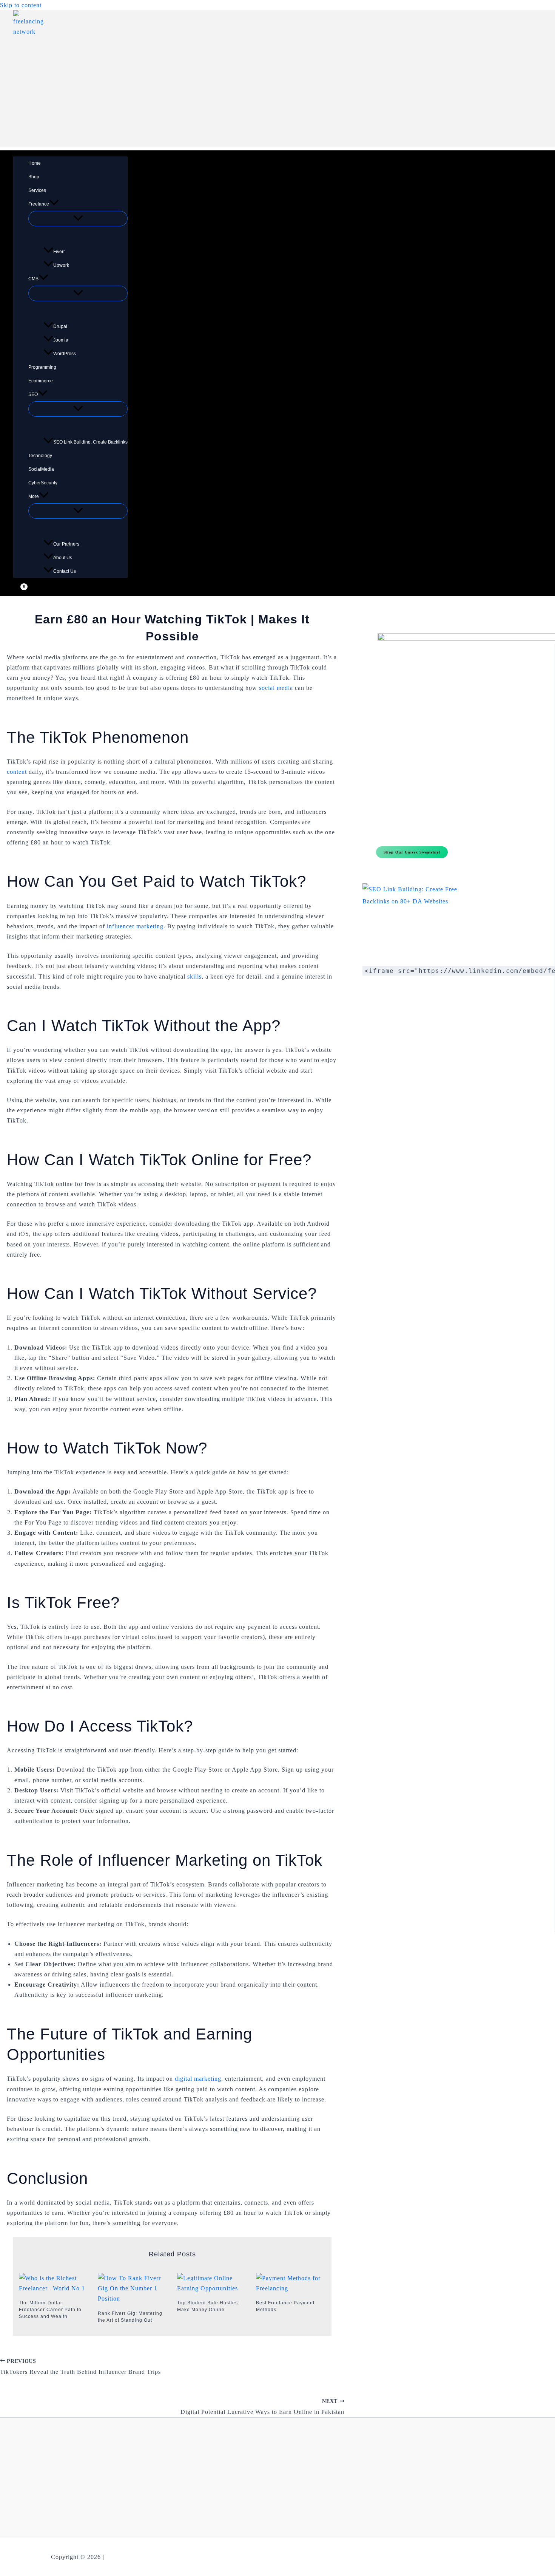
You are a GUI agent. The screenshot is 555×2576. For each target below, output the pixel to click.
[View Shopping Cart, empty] (19, 590)
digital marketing (198, 2079)
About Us (63, 558)
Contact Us (65, 571)
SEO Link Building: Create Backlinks (90, 442)
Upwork (61, 265)
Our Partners (66, 544)
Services (37, 190)
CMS (33, 279)
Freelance (39, 204)
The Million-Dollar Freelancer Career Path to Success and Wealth (50, 2310)
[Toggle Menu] (78, 219)
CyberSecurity (43, 483)
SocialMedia (41, 469)
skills (194, 976)
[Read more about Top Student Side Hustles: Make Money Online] (212, 2288)
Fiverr (59, 252)
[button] (54, 204)
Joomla (61, 340)
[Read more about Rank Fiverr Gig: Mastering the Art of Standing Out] (133, 2298)
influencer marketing (135, 926)
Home (35, 163)
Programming (42, 367)
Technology (40, 456)
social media (276, 688)
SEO (33, 394)
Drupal (60, 326)
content (17, 772)
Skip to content (21, 5)
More (34, 496)
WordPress (65, 354)
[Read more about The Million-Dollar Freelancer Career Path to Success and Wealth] (54, 2288)
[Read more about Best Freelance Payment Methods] (291, 2288)
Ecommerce (41, 381)
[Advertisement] (277, 94)
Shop (34, 177)
